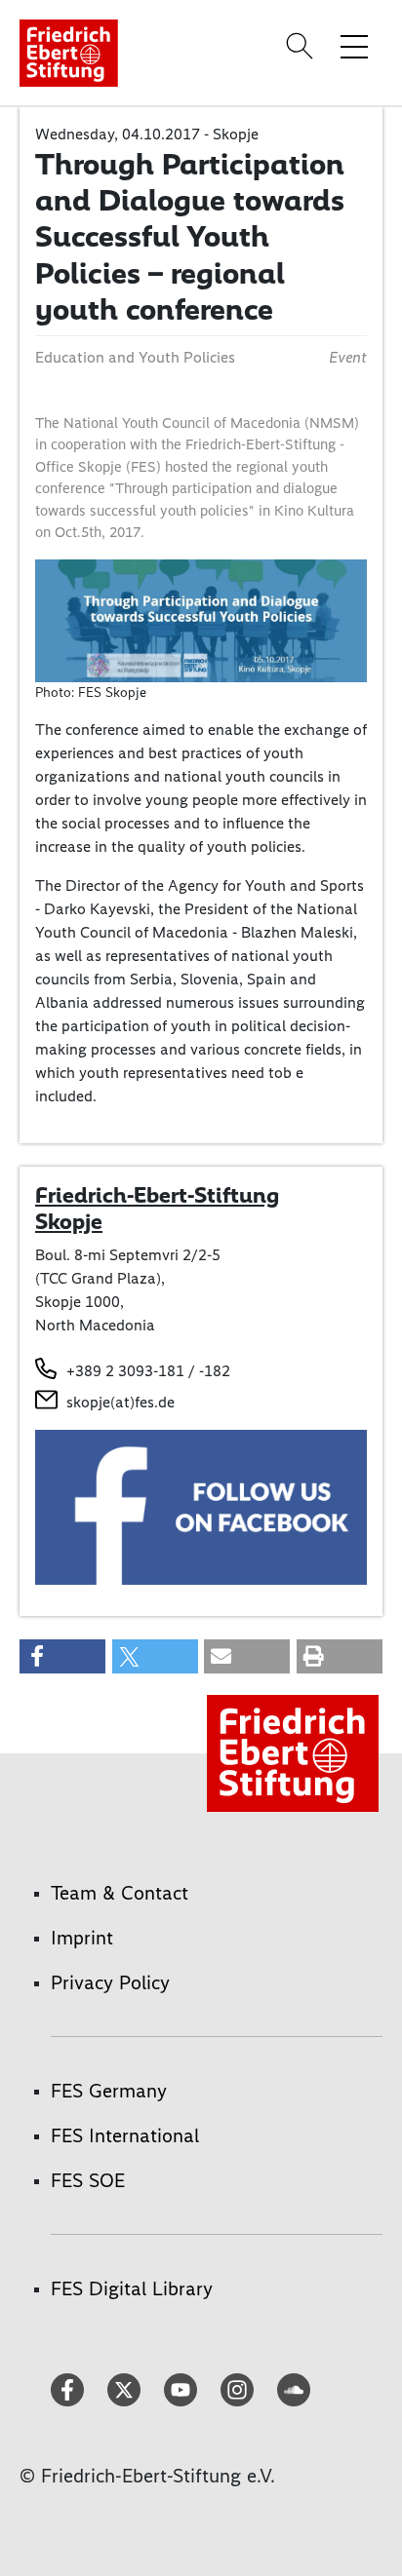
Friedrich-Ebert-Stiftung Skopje (157, 1209)
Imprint (82, 1938)
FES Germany (109, 2091)
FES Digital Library (132, 2288)
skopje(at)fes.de (121, 1402)
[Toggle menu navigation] (354, 46)
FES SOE (88, 2180)
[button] (62, 1656)
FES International (125, 2135)
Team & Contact (120, 1893)
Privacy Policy (110, 1982)
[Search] (302, 46)
